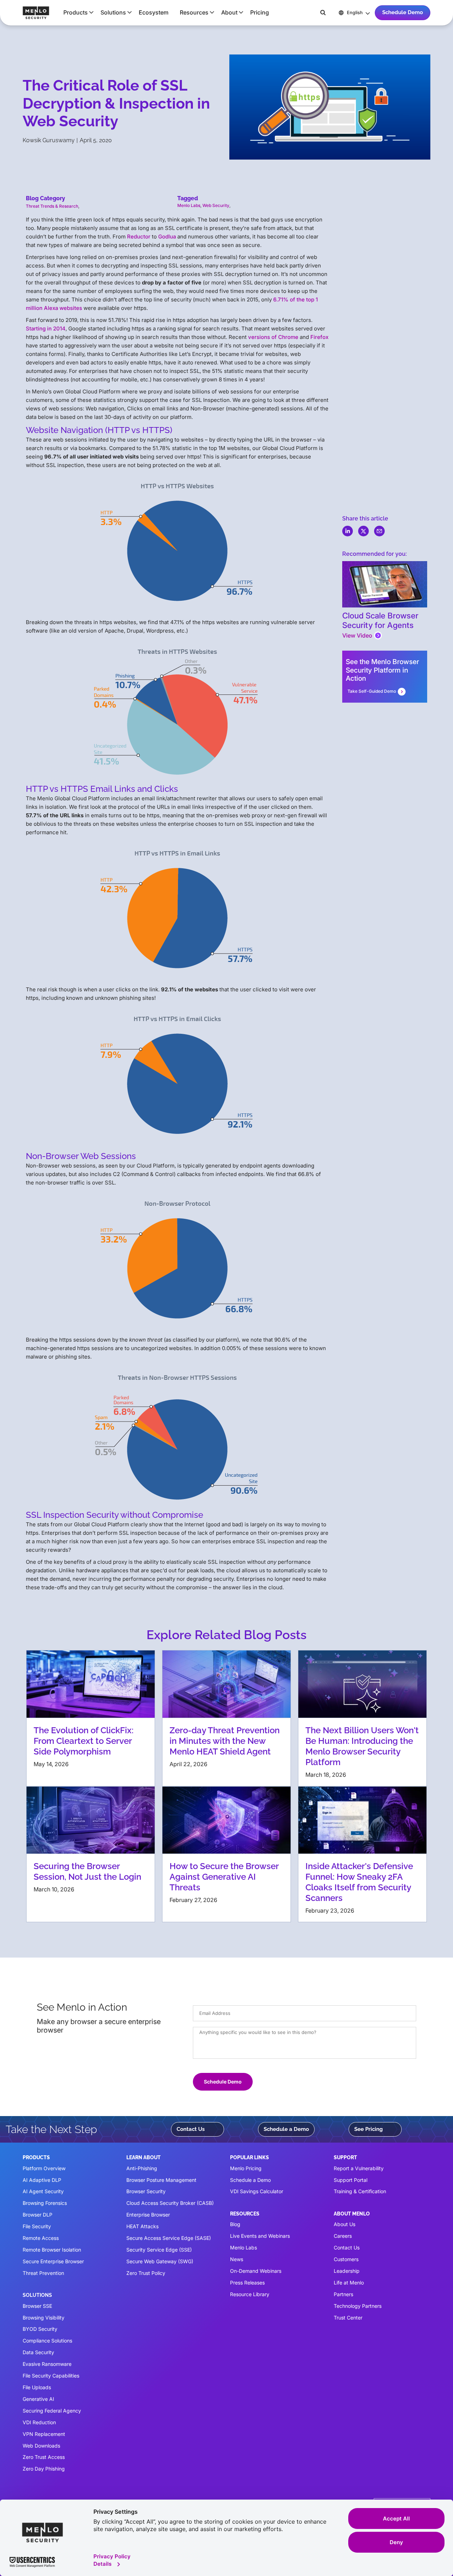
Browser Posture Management (161, 2180)
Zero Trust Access (44, 2457)
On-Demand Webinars (256, 2271)
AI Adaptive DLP (42, 2180)
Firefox (319, 337)
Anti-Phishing (142, 2168)
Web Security (216, 205)
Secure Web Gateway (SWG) (160, 2261)
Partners (343, 2294)
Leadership (347, 2271)
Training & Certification (360, 2191)
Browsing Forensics (45, 2203)
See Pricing (369, 2129)
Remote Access (41, 2238)
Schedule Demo (403, 12)
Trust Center (348, 2318)
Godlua (167, 237)
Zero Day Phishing (44, 2469)
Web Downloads (41, 2446)
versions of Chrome (273, 337)
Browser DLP (38, 2215)
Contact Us (191, 2129)
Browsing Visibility (44, 2318)
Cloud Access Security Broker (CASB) (170, 2203)
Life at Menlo (349, 2283)
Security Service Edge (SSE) (159, 2250)
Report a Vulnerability (359, 2168)
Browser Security (146, 2191)
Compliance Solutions (47, 2341)
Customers (346, 2259)
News (237, 2259)
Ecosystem (154, 12)
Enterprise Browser (148, 2215)
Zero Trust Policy (146, 2273)
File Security (37, 2226)
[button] (76, 12)
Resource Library (250, 2294)
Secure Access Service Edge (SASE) (169, 2238)
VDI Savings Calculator (257, 2191)
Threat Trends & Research (52, 206)
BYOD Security (40, 2329)
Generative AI (38, 2399)
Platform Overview (44, 2168)
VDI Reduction (39, 2422)
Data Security (38, 2352)
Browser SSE (37, 2306)
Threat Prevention (43, 2273)
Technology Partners (358, 2306)
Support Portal (351, 2180)
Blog (235, 2224)
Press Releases (247, 2283)
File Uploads (37, 2387)
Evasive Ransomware (47, 2364)
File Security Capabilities (51, 2376)
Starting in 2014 (46, 329)
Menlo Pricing (246, 2168)
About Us (345, 2224)
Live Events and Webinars (260, 2236)
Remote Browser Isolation (52, 2250)
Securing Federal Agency (52, 2411)
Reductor (139, 237)
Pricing (260, 12)
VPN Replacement (44, 2434)
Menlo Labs (189, 205)
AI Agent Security (43, 2191)
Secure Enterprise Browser (53, 2261)
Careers (343, 2236)
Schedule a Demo (286, 2129)
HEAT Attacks (142, 2226)
